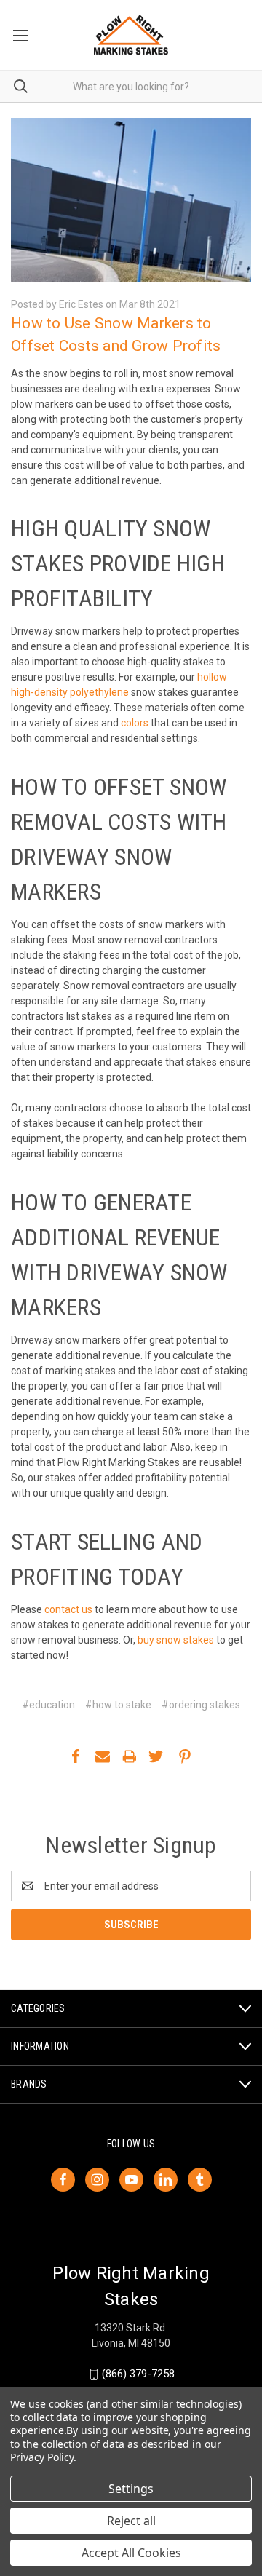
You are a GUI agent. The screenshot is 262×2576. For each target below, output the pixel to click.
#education (48, 1705)
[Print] (130, 1756)
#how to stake (118, 1705)
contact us (68, 1609)
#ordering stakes (201, 1705)
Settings (131, 2489)
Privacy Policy (42, 2457)
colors (135, 723)
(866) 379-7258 (138, 2374)
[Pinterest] (185, 1756)
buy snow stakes (176, 1640)
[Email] (103, 1756)
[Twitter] (156, 1756)
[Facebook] (76, 1756)
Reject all (131, 2521)
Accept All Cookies (131, 2553)
